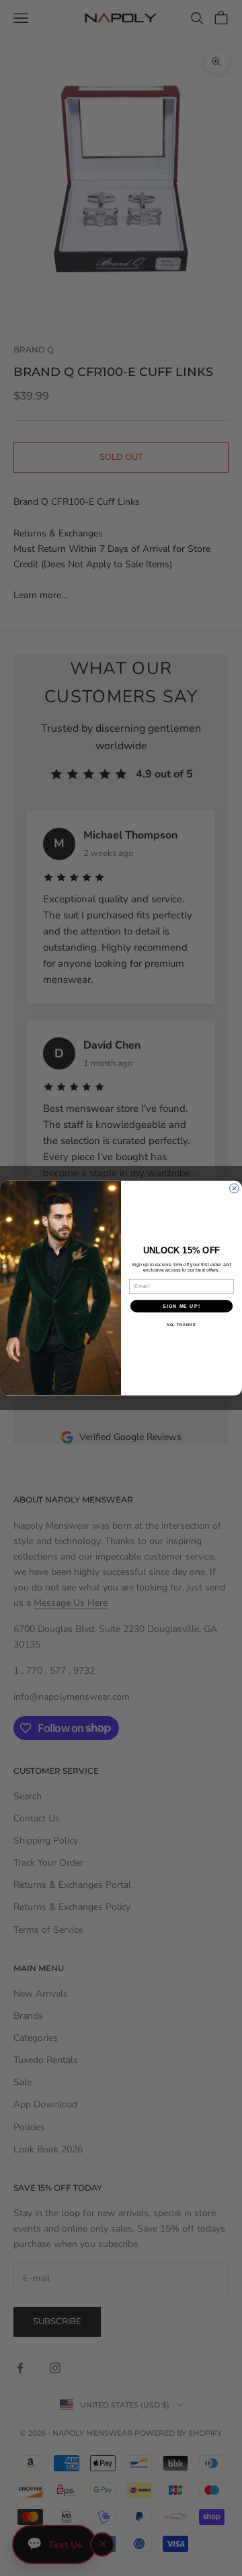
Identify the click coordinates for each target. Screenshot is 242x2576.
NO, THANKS (182, 1325)
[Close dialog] (235, 1188)
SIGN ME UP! (182, 1306)
